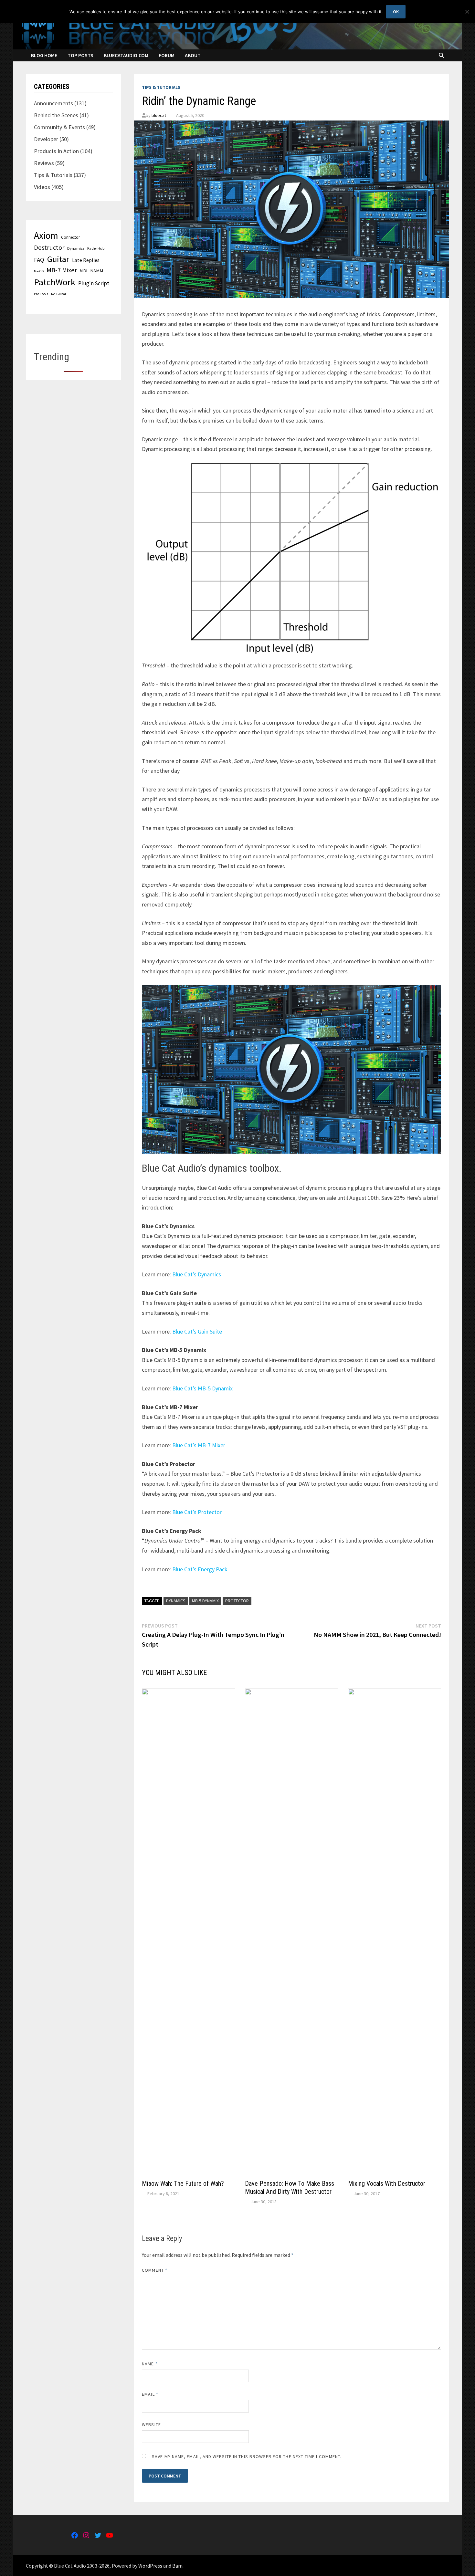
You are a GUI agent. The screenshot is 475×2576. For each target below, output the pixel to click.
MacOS (39, 271)
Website (151, 2424)
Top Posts (80, 55)
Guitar (58, 259)
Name (150, 2364)
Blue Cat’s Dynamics (197, 1274)
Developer (46, 139)
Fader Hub (96, 248)
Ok (396, 12)
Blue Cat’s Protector (197, 1512)
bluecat (159, 115)
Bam (177, 2566)
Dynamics (176, 1601)
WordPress (150, 2566)
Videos (42, 187)
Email (150, 2394)
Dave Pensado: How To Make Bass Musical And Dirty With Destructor (290, 2188)
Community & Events (59, 127)
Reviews (44, 163)
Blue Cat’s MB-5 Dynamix (202, 1388)
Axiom (46, 235)
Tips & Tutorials (161, 87)
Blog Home (44, 55)
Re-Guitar (59, 294)
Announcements (53, 103)
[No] (467, 12)
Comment (155, 2270)
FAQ (39, 260)
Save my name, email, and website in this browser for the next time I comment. (247, 2456)
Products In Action (56, 151)
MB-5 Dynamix (205, 1601)
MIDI (84, 271)
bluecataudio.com (126, 55)
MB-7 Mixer (62, 270)
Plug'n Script (94, 283)
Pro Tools (41, 294)
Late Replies (86, 260)
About (193, 55)
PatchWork (55, 282)
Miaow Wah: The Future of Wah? (183, 2183)
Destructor (49, 247)
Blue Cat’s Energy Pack (200, 1569)
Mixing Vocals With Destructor (387, 2183)
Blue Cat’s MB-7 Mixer (199, 1445)
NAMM (97, 271)
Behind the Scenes (56, 115)
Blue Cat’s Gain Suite (197, 1331)
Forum (167, 55)
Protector (237, 1601)
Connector (70, 237)
